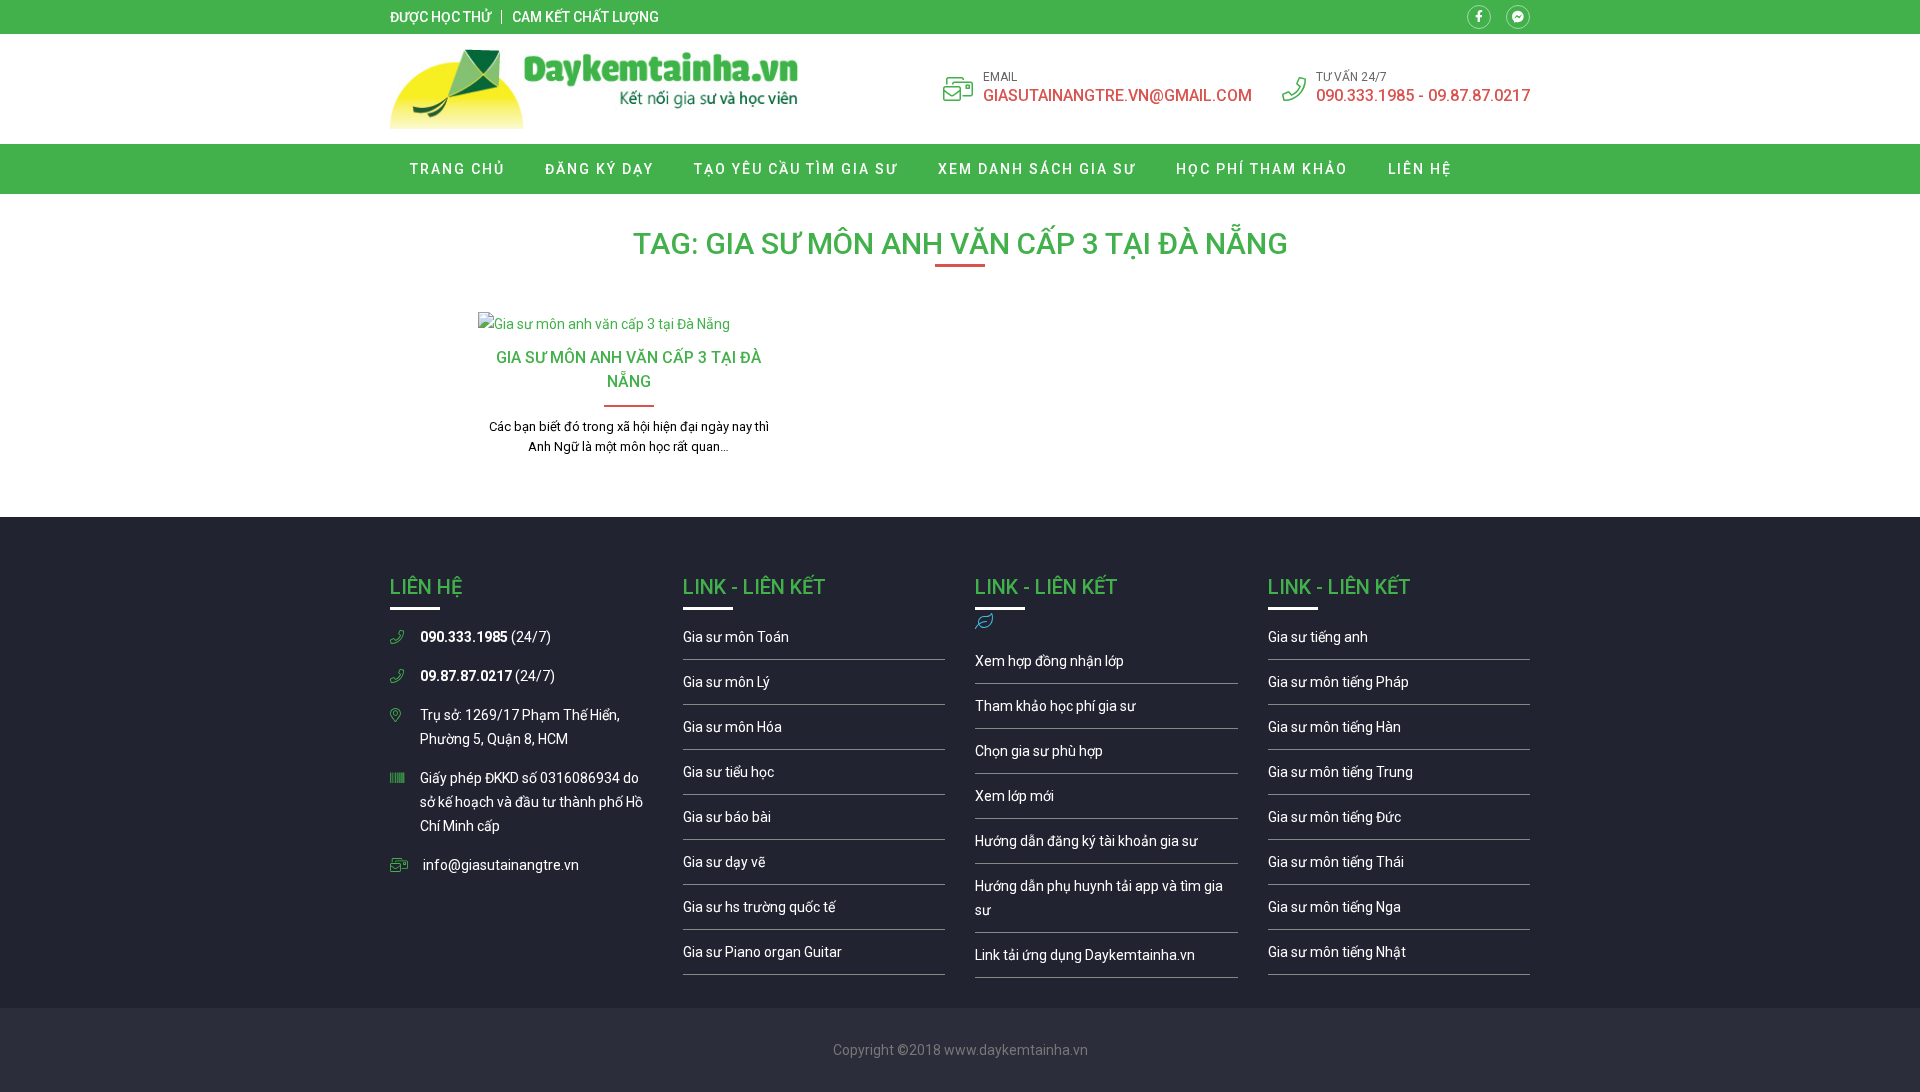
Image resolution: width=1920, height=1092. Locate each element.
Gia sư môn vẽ (814, 867)
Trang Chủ (457, 169)
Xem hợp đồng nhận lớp (1106, 666)
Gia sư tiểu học (814, 777)
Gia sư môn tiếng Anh (1399, 642)
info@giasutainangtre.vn (501, 865)
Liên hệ (1420, 169)
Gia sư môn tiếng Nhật (1399, 957)
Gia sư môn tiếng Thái (1399, 867)
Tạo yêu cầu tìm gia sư (796, 169)
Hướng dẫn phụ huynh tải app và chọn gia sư (1106, 903)
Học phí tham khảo (1262, 169)
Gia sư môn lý (814, 687)
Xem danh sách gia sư (1037, 169)
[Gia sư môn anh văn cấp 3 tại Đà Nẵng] (628, 324)
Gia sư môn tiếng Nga (1106, 960)
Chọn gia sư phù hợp (1106, 756)
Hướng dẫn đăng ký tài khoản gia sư (1106, 846)
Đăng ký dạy (599, 169)
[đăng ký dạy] (594, 89)
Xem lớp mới (1106, 801)
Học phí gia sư (1106, 711)
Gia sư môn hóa (814, 732)
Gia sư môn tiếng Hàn (1399, 732)
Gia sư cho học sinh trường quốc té (814, 912)
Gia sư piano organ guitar (814, 957)
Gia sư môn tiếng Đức (1399, 822)
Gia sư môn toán (814, 642)
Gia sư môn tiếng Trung (1399, 777)
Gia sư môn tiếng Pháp (1399, 687)
